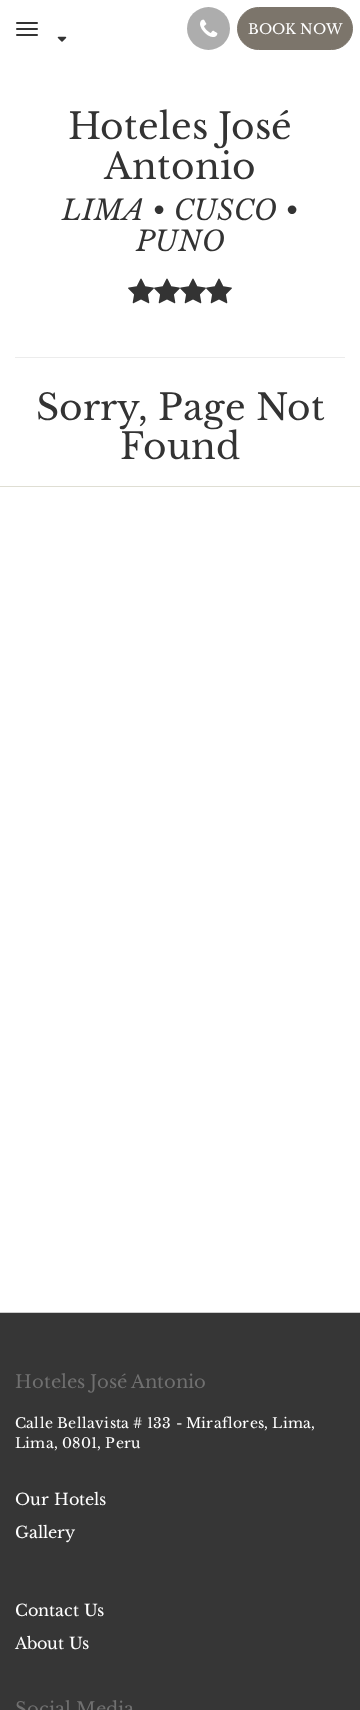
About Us (52, 1643)
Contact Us (59, 1610)
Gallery (45, 1532)
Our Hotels (60, 1499)
